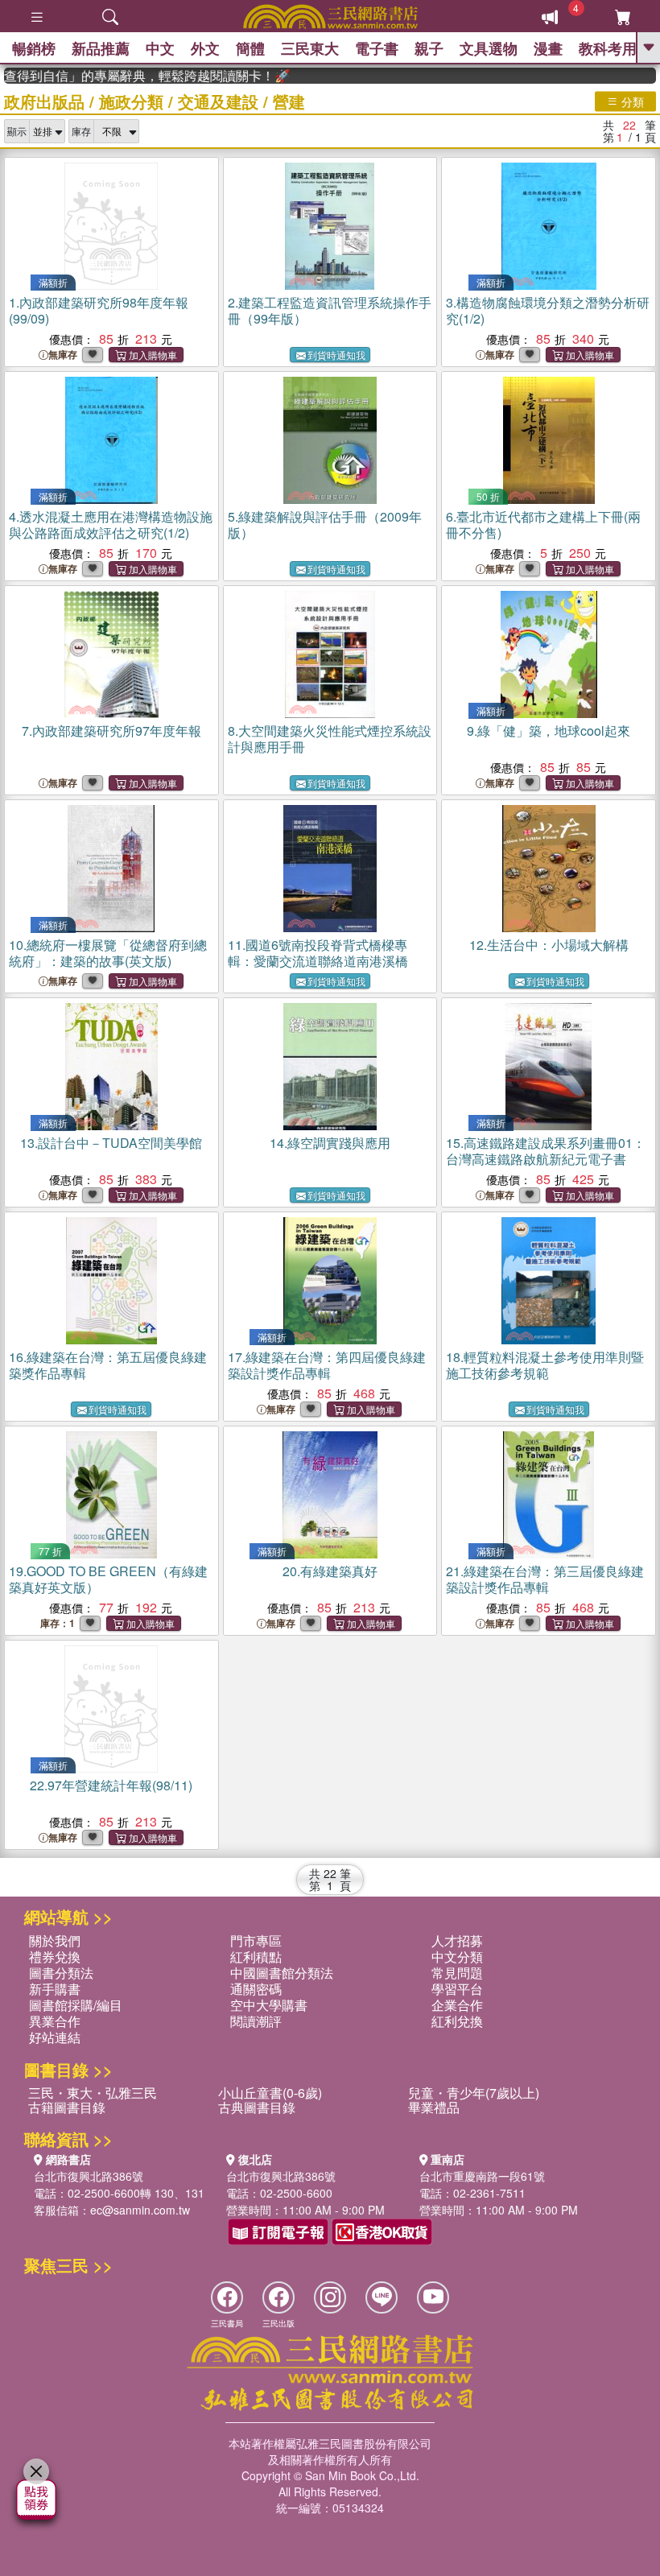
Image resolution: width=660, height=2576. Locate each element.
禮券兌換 (55, 1957)
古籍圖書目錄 (67, 2107)
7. (111, 731)
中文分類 (457, 1957)
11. (318, 953)
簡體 (250, 48)
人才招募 (457, 1940)
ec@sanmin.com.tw (140, 2210)
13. (111, 1143)
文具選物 (489, 48)
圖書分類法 (61, 1973)
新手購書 (55, 1989)
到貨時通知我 (336, 355)
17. (327, 1365)
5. (325, 524)
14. (330, 1143)
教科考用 (608, 48)
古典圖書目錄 (257, 2107)
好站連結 (55, 2037)
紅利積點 (256, 1957)
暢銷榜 (34, 48)
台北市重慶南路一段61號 (482, 2176)
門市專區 (256, 1940)
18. (545, 1365)
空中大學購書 (269, 2005)
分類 (631, 101)
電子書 (377, 48)
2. (330, 310)
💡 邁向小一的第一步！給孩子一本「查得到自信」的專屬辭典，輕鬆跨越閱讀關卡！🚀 (127, 76)
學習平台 (457, 1989)
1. (99, 310)
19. (108, 1579)
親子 (429, 48)
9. (549, 731)
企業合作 (457, 2005)
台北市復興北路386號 (89, 2176)
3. (548, 310)
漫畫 (548, 48)
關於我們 (55, 1940)
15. (546, 1151)
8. (330, 739)
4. (111, 524)
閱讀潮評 (256, 2021)
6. (543, 524)
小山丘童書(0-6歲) (270, 2093)
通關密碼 (256, 1989)
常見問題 (457, 1973)
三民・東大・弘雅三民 (93, 2093)
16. (108, 1365)
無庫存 (63, 355)
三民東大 (310, 48)
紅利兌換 (457, 2021)
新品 (101, 48)
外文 (205, 48)
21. (545, 1579)
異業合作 (55, 2021)
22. (111, 1785)
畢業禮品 (434, 2107)
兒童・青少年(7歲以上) (474, 2093)
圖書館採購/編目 (76, 2005)
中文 (160, 48)
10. (108, 953)
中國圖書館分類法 (282, 1973)
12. (549, 945)
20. (330, 1571)
